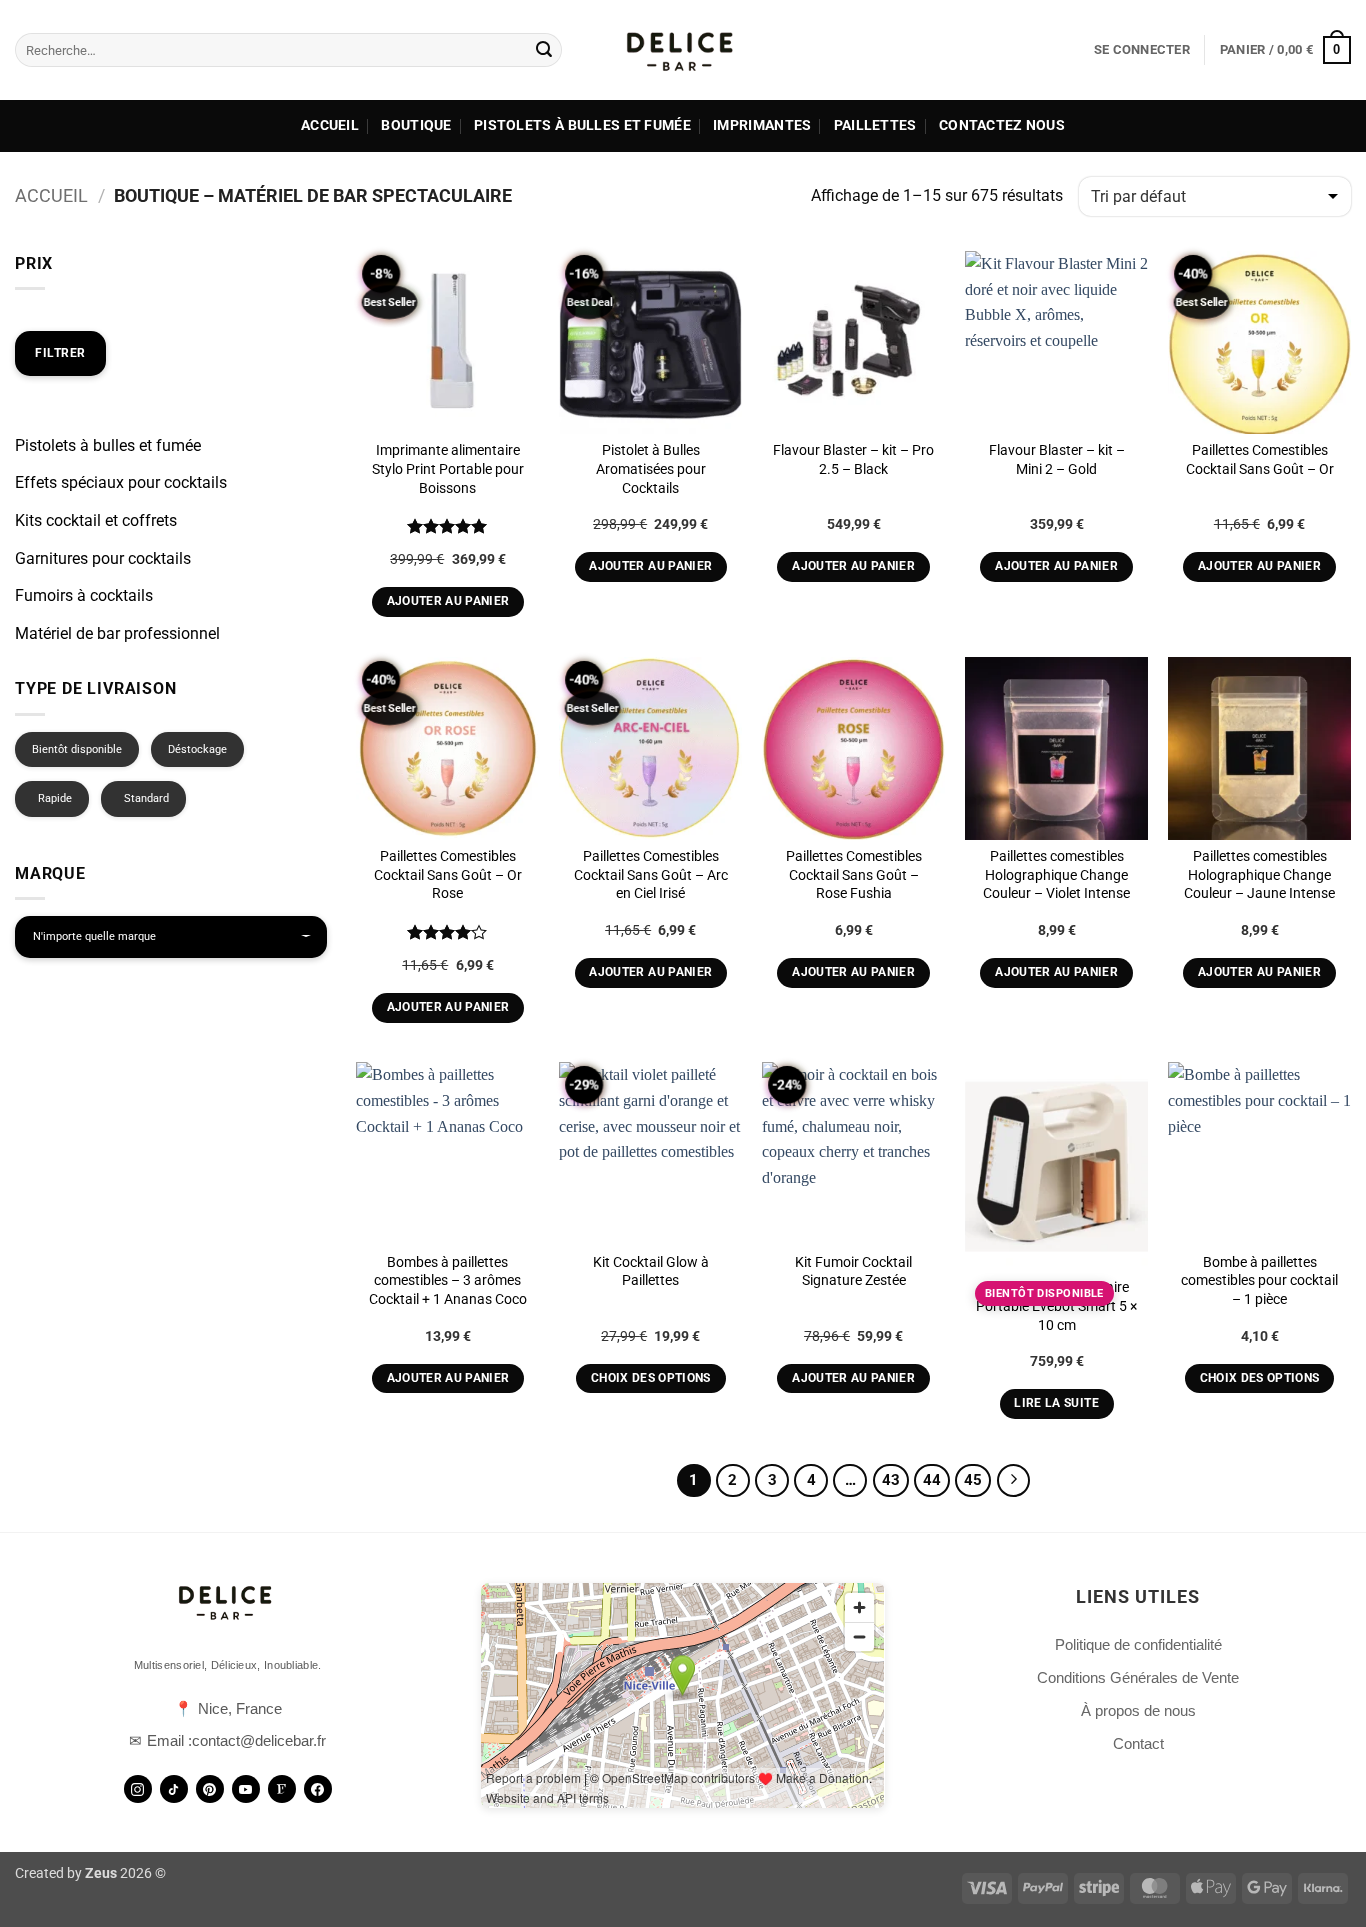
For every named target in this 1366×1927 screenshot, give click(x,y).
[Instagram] (138, 1789)
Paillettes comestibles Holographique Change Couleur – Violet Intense (1056, 875)
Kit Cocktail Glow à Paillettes (651, 1272)
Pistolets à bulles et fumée (582, 125)
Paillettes (875, 125)
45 (973, 1480)
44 (932, 1480)
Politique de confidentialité (1138, 1644)
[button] (1142, 50)
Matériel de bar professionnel (117, 633)
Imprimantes (762, 125)
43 (891, 1480)
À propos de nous (1138, 1710)
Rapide (55, 798)
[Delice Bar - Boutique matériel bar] (683, 50)
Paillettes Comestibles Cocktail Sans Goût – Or (1260, 460)
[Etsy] (282, 1789)
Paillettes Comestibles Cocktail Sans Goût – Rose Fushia (854, 875)
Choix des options (651, 1378)
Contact (1138, 1743)
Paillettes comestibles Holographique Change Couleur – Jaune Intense (1259, 875)
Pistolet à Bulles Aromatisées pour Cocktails (651, 469)
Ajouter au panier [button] (448, 601)
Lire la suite (1056, 1403)
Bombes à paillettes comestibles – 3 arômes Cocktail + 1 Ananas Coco (448, 1281)
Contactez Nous (1002, 125)
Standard (146, 798)
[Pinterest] (210, 1789)
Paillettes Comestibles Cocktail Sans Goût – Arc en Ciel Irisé (651, 875)
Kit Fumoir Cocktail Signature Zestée (853, 1272)
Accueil (330, 125)
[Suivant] (1014, 1481)
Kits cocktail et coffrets (96, 520)
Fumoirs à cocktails (84, 595)
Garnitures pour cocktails (103, 558)
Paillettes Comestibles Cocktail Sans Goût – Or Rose (448, 875)
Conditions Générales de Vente (1138, 1677)
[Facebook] (318, 1789)
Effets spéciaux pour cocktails (121, 482)
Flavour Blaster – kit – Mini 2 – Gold (1057, 460)
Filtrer (60, 353)
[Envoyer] (544, 50)
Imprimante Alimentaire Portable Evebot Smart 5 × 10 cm (1056, 1306)
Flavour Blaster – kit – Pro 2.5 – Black (853, 460)
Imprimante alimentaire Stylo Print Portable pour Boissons (448, 469)
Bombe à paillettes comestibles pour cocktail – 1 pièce (1259, 1281)
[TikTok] (174, 1789)
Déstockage (197, 749)
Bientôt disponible (77, 749)
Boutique (416, 125)
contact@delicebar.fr (259, 1740)
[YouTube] (246, 1789)
